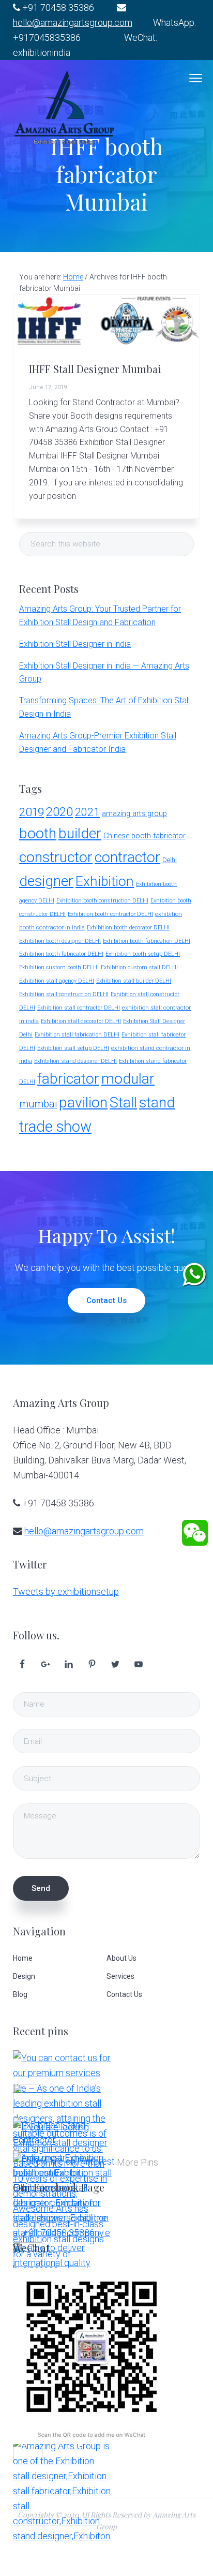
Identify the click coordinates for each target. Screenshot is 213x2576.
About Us (121, 1958)
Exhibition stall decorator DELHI (81, 1021)
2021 (87, 812)
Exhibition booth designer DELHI (60, 941)
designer (46, 881)
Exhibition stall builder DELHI (134, 981)
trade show (55, 1127)
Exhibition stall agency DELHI (57, 981)
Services (120, 1976)
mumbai (38, 1104)
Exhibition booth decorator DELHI (128, 928)
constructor (56, 857)
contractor (127, 857)
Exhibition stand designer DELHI (75, 1061)
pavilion (83, 1102)
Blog (20, 1994)
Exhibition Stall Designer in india (75, 644)
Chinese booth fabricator (144, 836)
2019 (32, 812)
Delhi (170, 860)
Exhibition (105, 881)
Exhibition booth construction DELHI (102, 901)
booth (38, 833)
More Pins (138, 2162)
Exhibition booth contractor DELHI (110, 914)
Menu (196, 78)
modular (128, 1079)
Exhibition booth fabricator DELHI (61, 954)
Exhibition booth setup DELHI (143, 954)
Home (23, 1958)
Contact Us (106, 1300)
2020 (59, 812)
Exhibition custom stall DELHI (139, 967)
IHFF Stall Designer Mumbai (95, 369)
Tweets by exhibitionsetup (66, 1592)
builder (80, 833)
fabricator (68, 1079)
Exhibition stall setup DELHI (73, 1048)
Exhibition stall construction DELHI (64, 994)
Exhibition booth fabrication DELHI (147, 941)
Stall (123, 1102)
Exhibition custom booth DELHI (59, 967)
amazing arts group (134, 814)
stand (157, 1102)
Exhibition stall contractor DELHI (79, 1008)
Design (24, 1976)
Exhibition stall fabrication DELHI (77, 1035)
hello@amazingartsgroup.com (73, 23)
